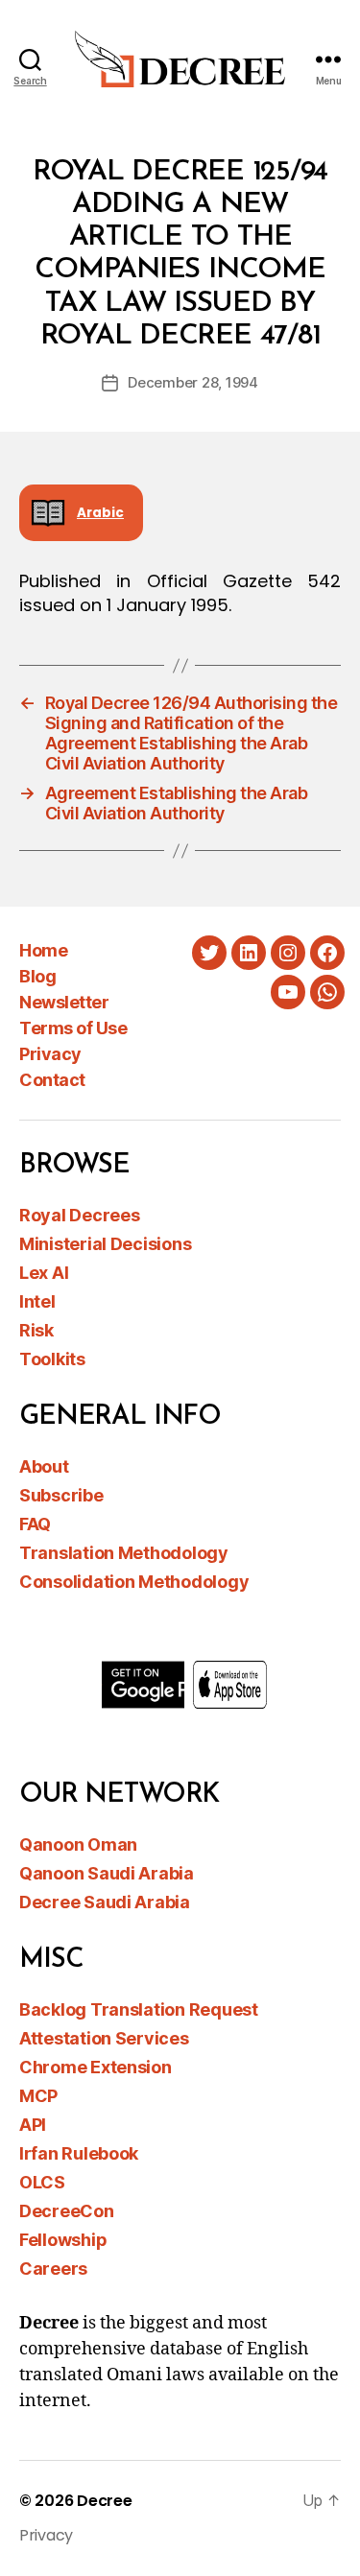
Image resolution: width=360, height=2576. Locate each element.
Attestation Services (104, 2038)
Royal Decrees (80, 1215)
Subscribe (61, 1495)
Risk (36, 1330)
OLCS (42, 2182)
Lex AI (44, 1273)
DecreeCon (67, 2211)
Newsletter (64, 1002)
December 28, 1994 (193, 382)
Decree (104, 2501)
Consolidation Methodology (134, 1582)
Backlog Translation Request (139, 2009)
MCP (38, 2096)
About (44, 1466)
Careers (53, 2269)
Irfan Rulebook (79, 2153)
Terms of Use (73, 1028)
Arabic (100, 513)
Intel (37, 1301)
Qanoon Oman (78, 1844)
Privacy (50, 1054)
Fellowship (63, 2240)
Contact (52, 1080)
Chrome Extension (96, 2067)
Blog (37, 976)
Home (43, 950)
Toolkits (52, 1359)
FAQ (35, 1524)
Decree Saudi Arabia (105, 1902)
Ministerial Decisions (105, 1244)
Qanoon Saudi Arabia (107, 1873)
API (33, 2125)
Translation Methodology (124, 1553)
